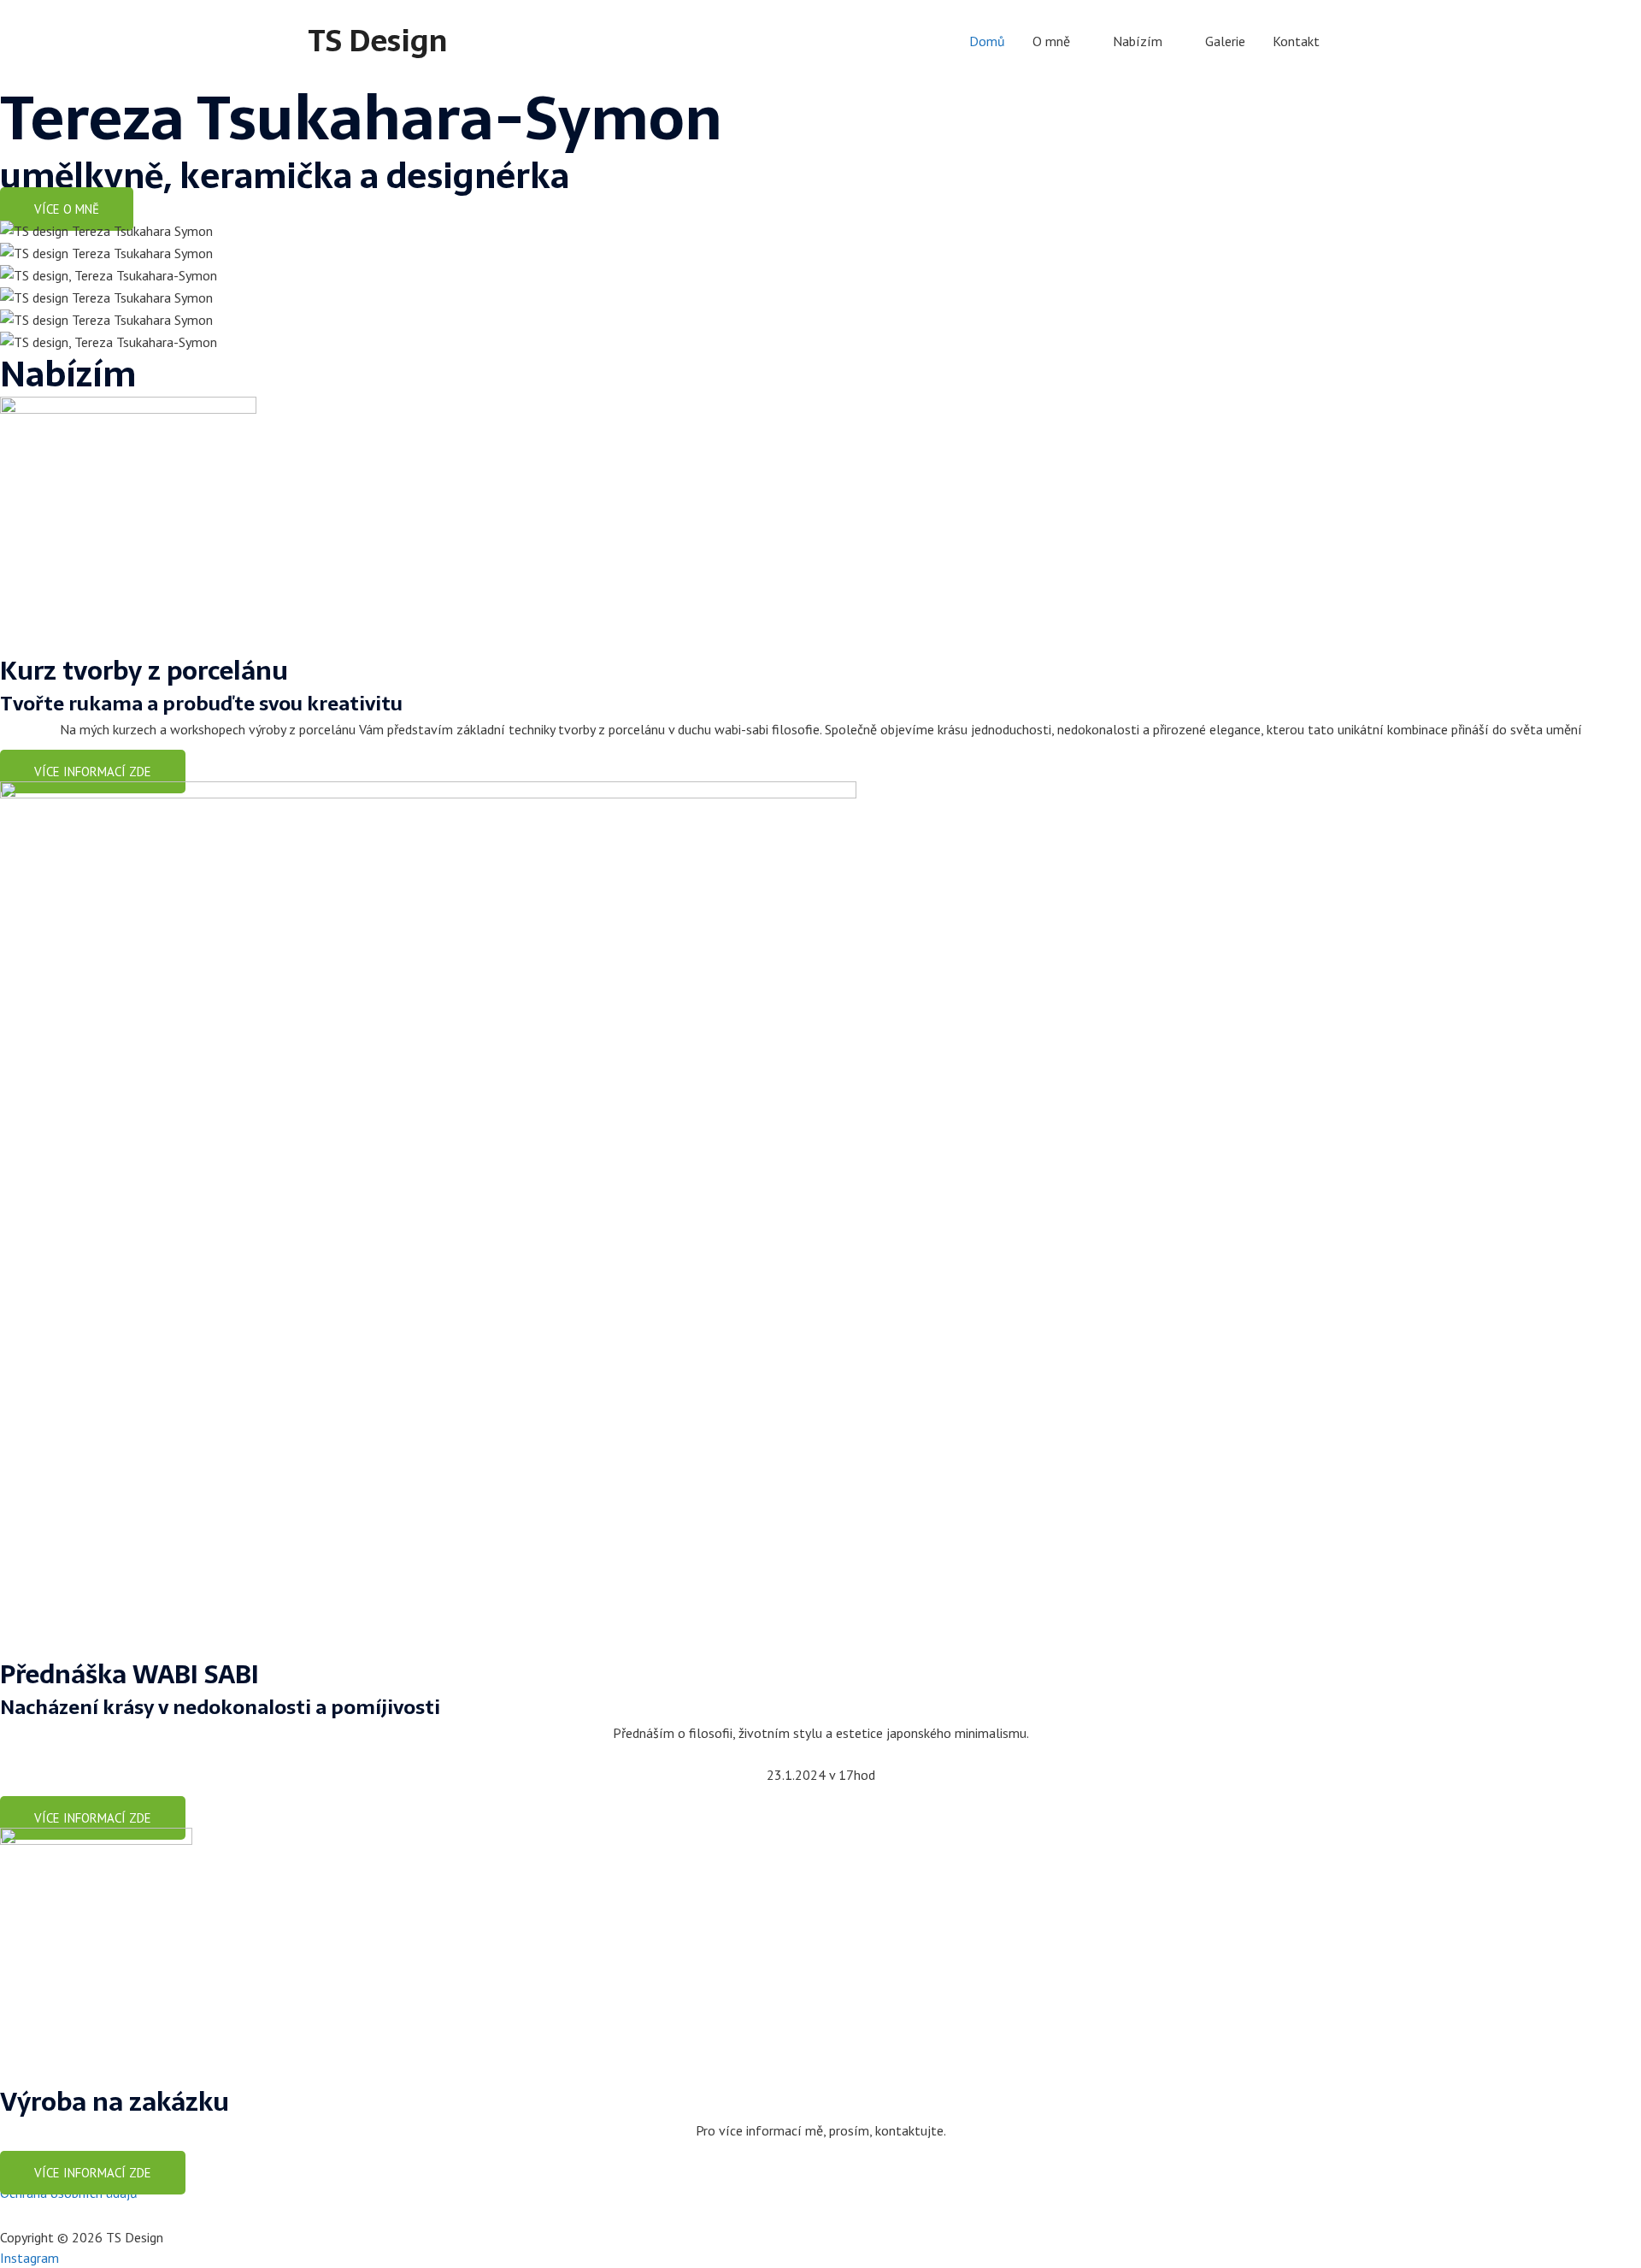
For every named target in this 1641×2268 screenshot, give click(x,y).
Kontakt (1296, 41)
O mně (1051, 41)
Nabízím (1138, 41)
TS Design (377, 41)
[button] (67, 209)
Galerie (1225, 41)
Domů (987, 41)
